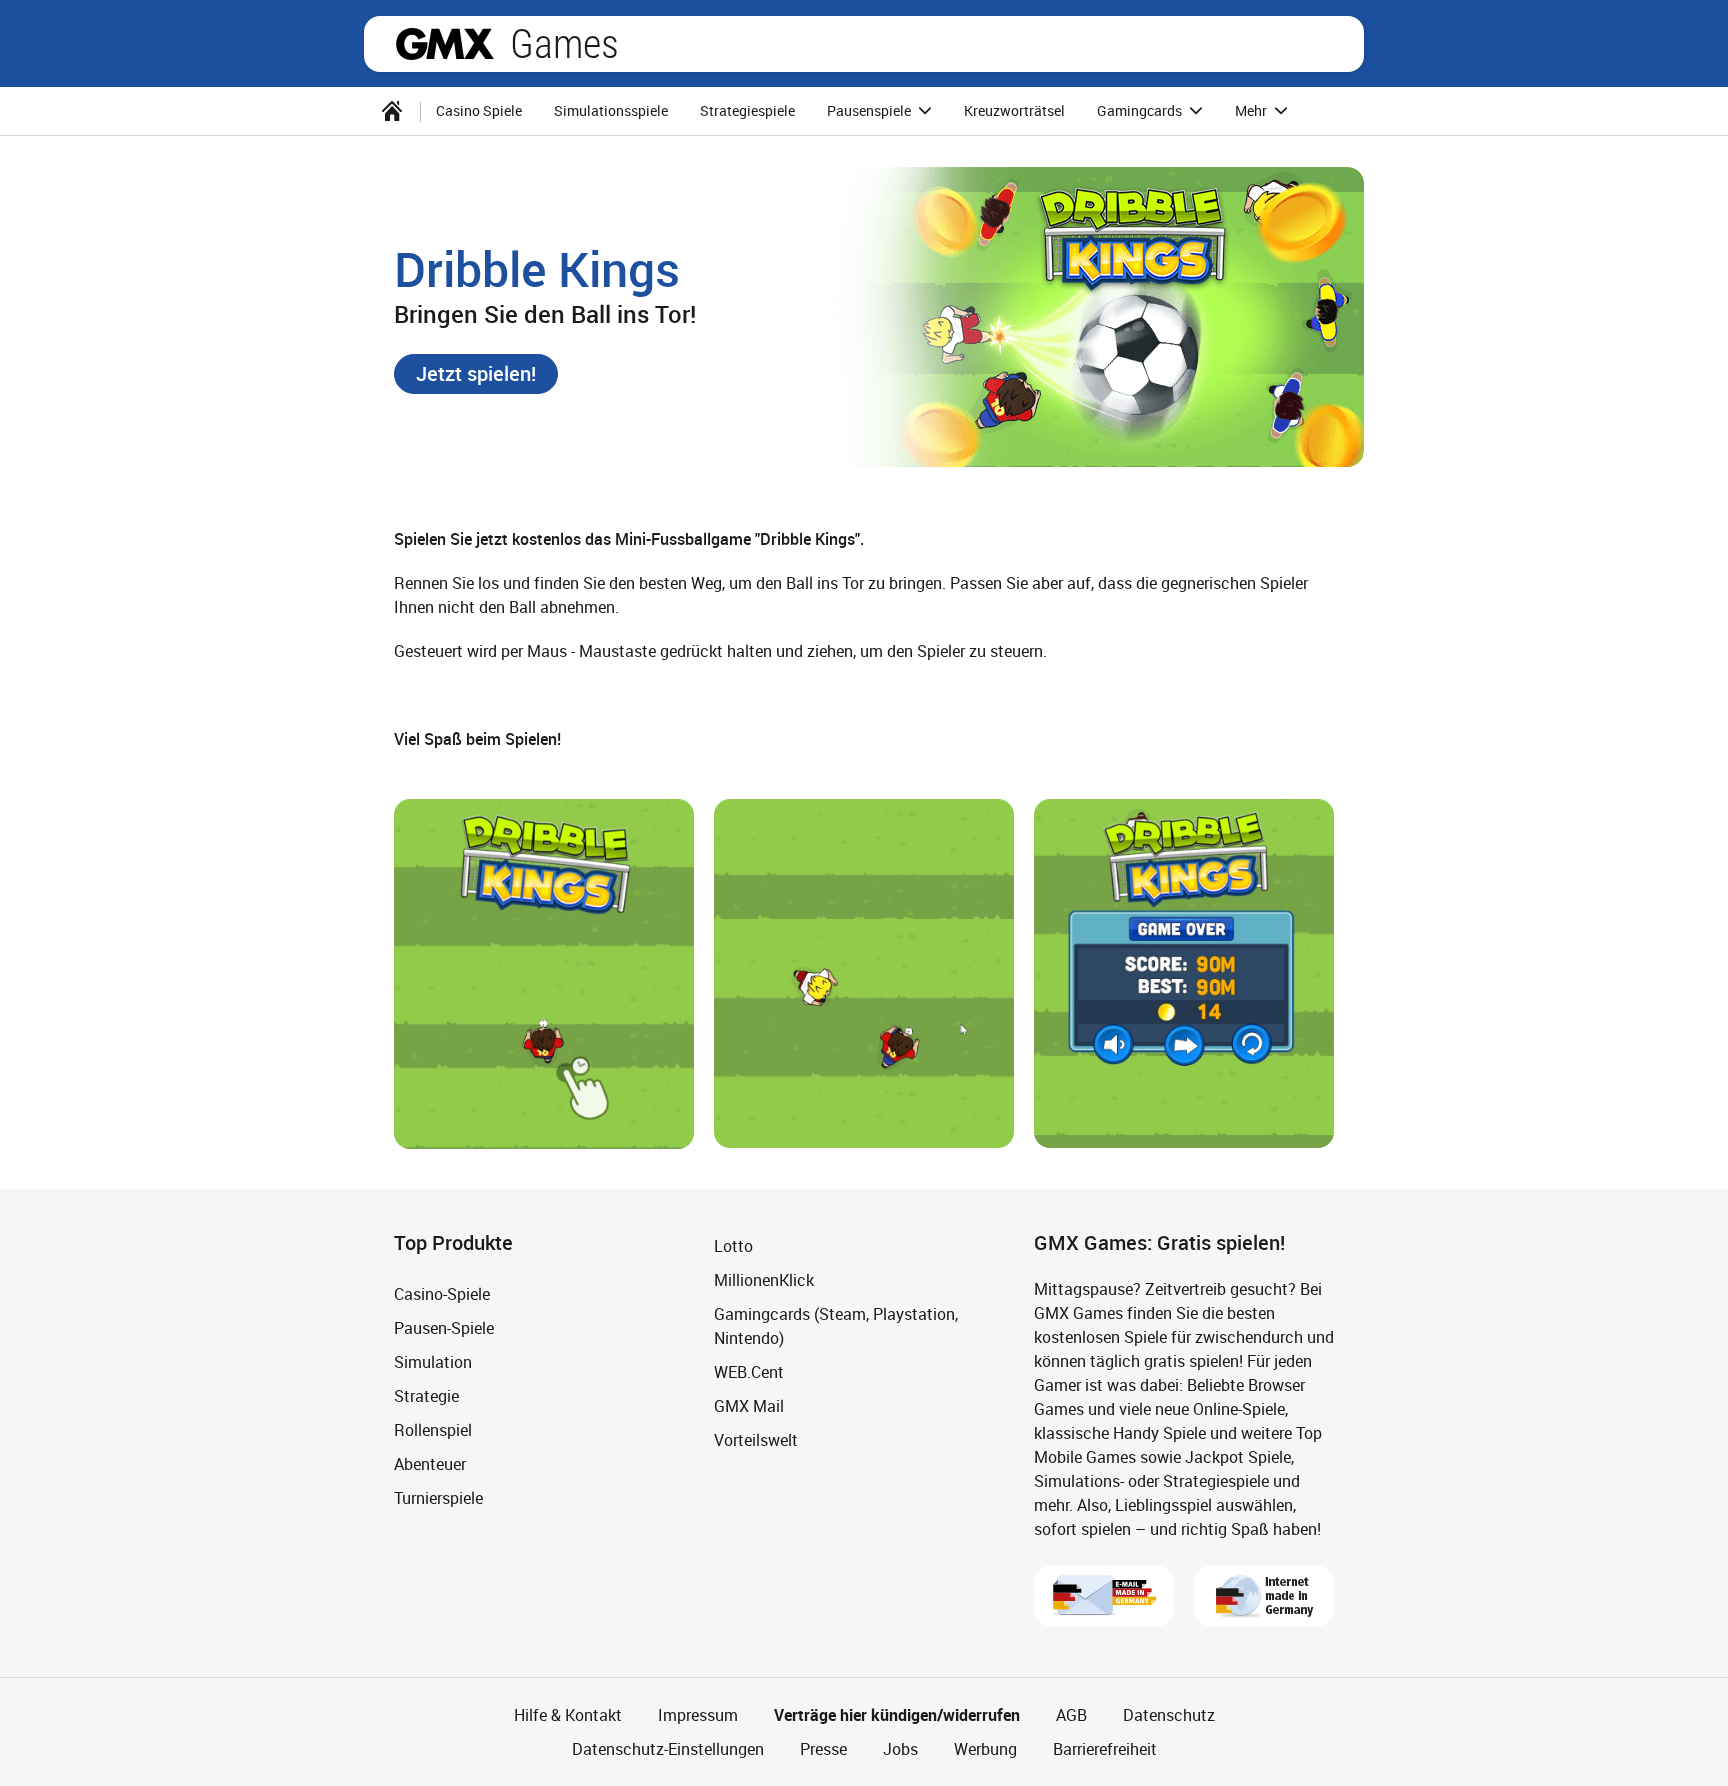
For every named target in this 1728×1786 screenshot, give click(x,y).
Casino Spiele (479, 110)
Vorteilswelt (756, 1440)
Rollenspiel (433, 1430)
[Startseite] (392, 111)
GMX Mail (749, 1406)
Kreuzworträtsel (1014, 110)
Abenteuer (430, 1464)
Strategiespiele (747, 110)
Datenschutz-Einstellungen (668, 1749)
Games (564, 44)
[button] (476, 374)
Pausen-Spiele (444, 1328)
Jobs (900, 1749)
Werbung (985, 1749)
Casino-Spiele (442, 1294)
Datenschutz (1169, 1715)
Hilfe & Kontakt (568, 1715)
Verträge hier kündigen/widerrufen (897, 1715)
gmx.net (445, 44)
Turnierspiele (438, 1498)
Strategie (426, 1396)
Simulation (433, 1362)
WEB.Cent (749, 1372)
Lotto (733, 1246)
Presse (823, 1749)
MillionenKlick (764, 1280)
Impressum (698, 1715)
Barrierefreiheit (1105, 1749)
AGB (1071, 1715)
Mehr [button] (1252, 110)
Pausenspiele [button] (870, 110)
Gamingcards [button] (1141, 110)
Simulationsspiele (611, 110)
